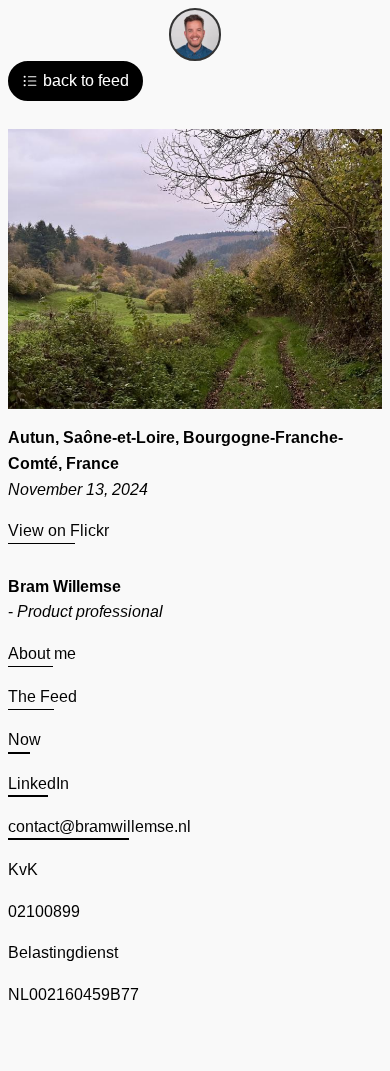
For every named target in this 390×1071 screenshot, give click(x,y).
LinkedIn (38, 783)
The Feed (42, 696)
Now (24, 739)
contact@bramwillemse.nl (99, 826)
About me (42, 653)
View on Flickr (58, 530)
